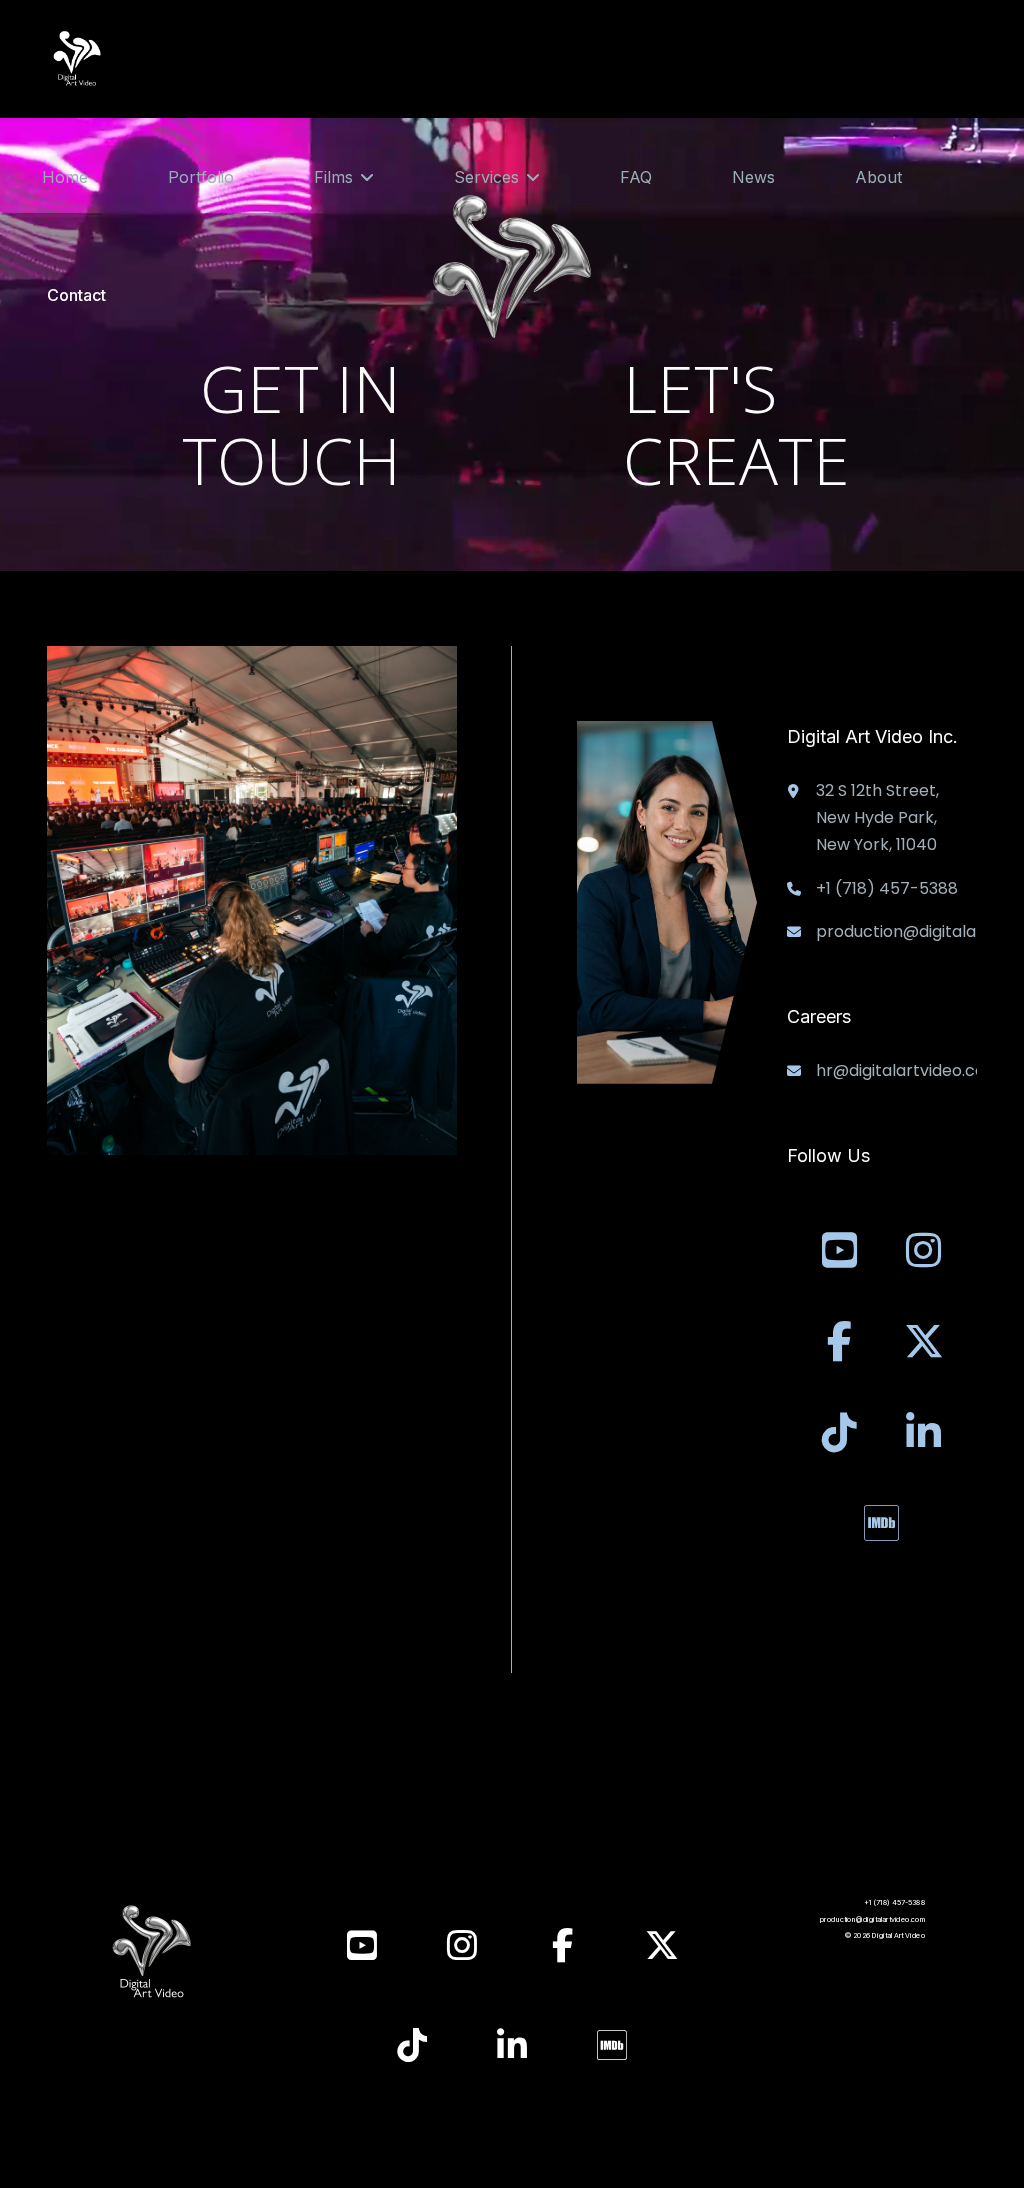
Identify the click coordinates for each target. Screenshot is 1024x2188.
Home (65, 177)
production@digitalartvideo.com (873, 1919)
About (878, 177)
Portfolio (201, 177)
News (753, 177)
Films (333, 177)
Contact (76, 295)
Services (486, 177)
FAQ (636, 177)
